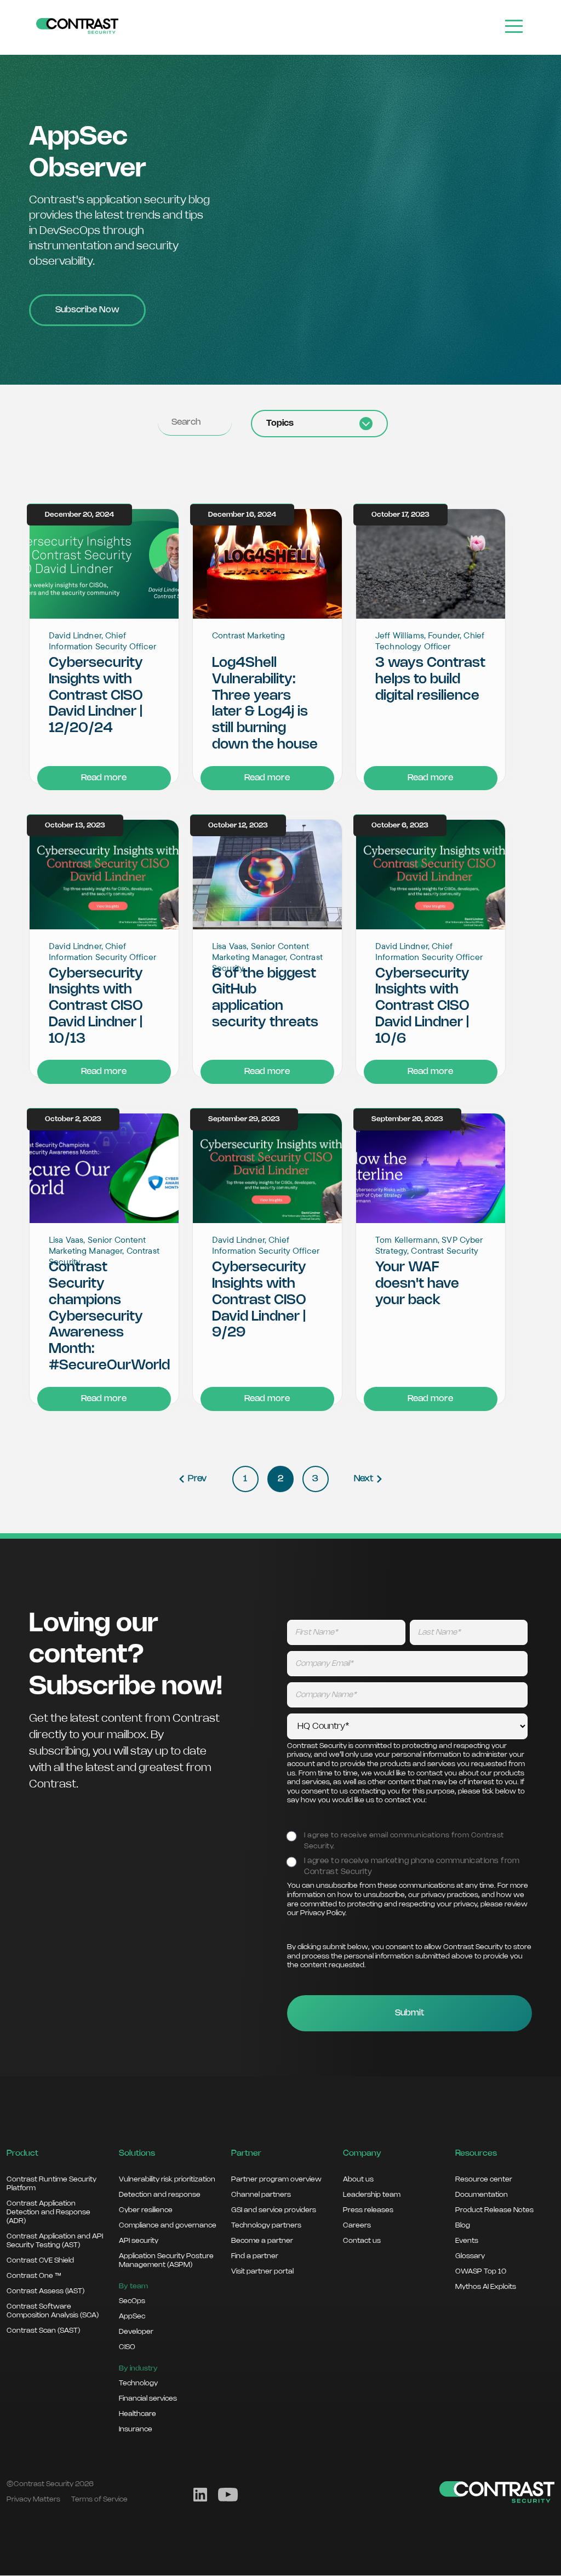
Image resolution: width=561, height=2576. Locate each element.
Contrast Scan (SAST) (43, 2331)
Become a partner (262, 2241)
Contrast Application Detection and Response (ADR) (48, 2212)
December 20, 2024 (79, 515)
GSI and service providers (274, 2210)
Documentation (482, 2195)
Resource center (484, 2179)
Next (363, 1479)
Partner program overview (276, 2179)
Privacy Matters (33, 2499)
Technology (138, 2383)
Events (467, 2241)
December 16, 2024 (242, 515)
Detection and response (160, 2195)
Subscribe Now (87, 310)
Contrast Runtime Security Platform (51, 2184)
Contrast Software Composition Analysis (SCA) (53, 2311)
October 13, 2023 (75, 826)
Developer (136, 2332)
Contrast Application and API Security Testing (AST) (55, 2241)
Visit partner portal (262, 2271)
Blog (463, 2225)
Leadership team (372, 2195)
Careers (357, 2225)
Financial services (148, 2398)
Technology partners (266, 2225)
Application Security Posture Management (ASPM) (166, 2260)
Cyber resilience (146, 2210)
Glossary (470, 2256)
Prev (197, 1479)
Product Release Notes (494, 2210)
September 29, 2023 (244, 1119)
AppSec (132, 2316)
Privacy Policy (323, 1913)
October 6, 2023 (400, 826)
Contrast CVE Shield (40, 2260)
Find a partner (255, 2256)
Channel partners (261, 2195)
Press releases (368, 2210)
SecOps (132, 2301)
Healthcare (138, 2414)
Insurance (136, 2429)
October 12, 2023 (238, 826)
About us (358, 2179)
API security (139, 2241)
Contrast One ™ (34, 2276)
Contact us (362, 2241)
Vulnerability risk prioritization (167, 2179)
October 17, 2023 (400, 515)
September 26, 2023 (407, 1119)
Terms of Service (99, 2499)
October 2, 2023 (73, 1119)
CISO (127, 2347)
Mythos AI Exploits (486, 2287)
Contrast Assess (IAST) (45, 2291)
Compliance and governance (168, 2225)
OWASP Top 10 (481, 2271)
